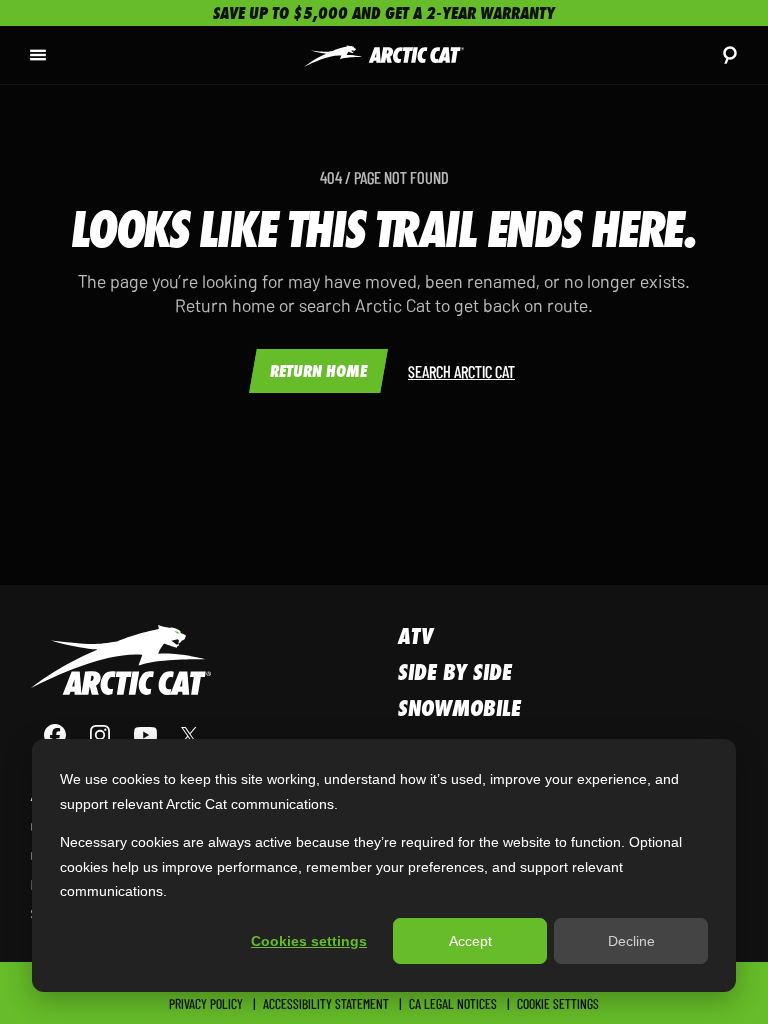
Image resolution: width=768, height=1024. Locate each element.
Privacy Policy (206, 1003)
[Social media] (121, 735)
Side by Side (455, 672)
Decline (631, 941)
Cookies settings (309, 941)
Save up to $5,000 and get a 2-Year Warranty (384, 13)
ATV (415, 636)
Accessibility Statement (326, 1003)
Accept (470, 941)
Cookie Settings (558, 1003)
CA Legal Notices (453, 1003)
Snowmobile (459, 708)
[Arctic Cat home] (384, 54)
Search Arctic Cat (461, 371)
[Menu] (38, 55)
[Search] (730, 55)
